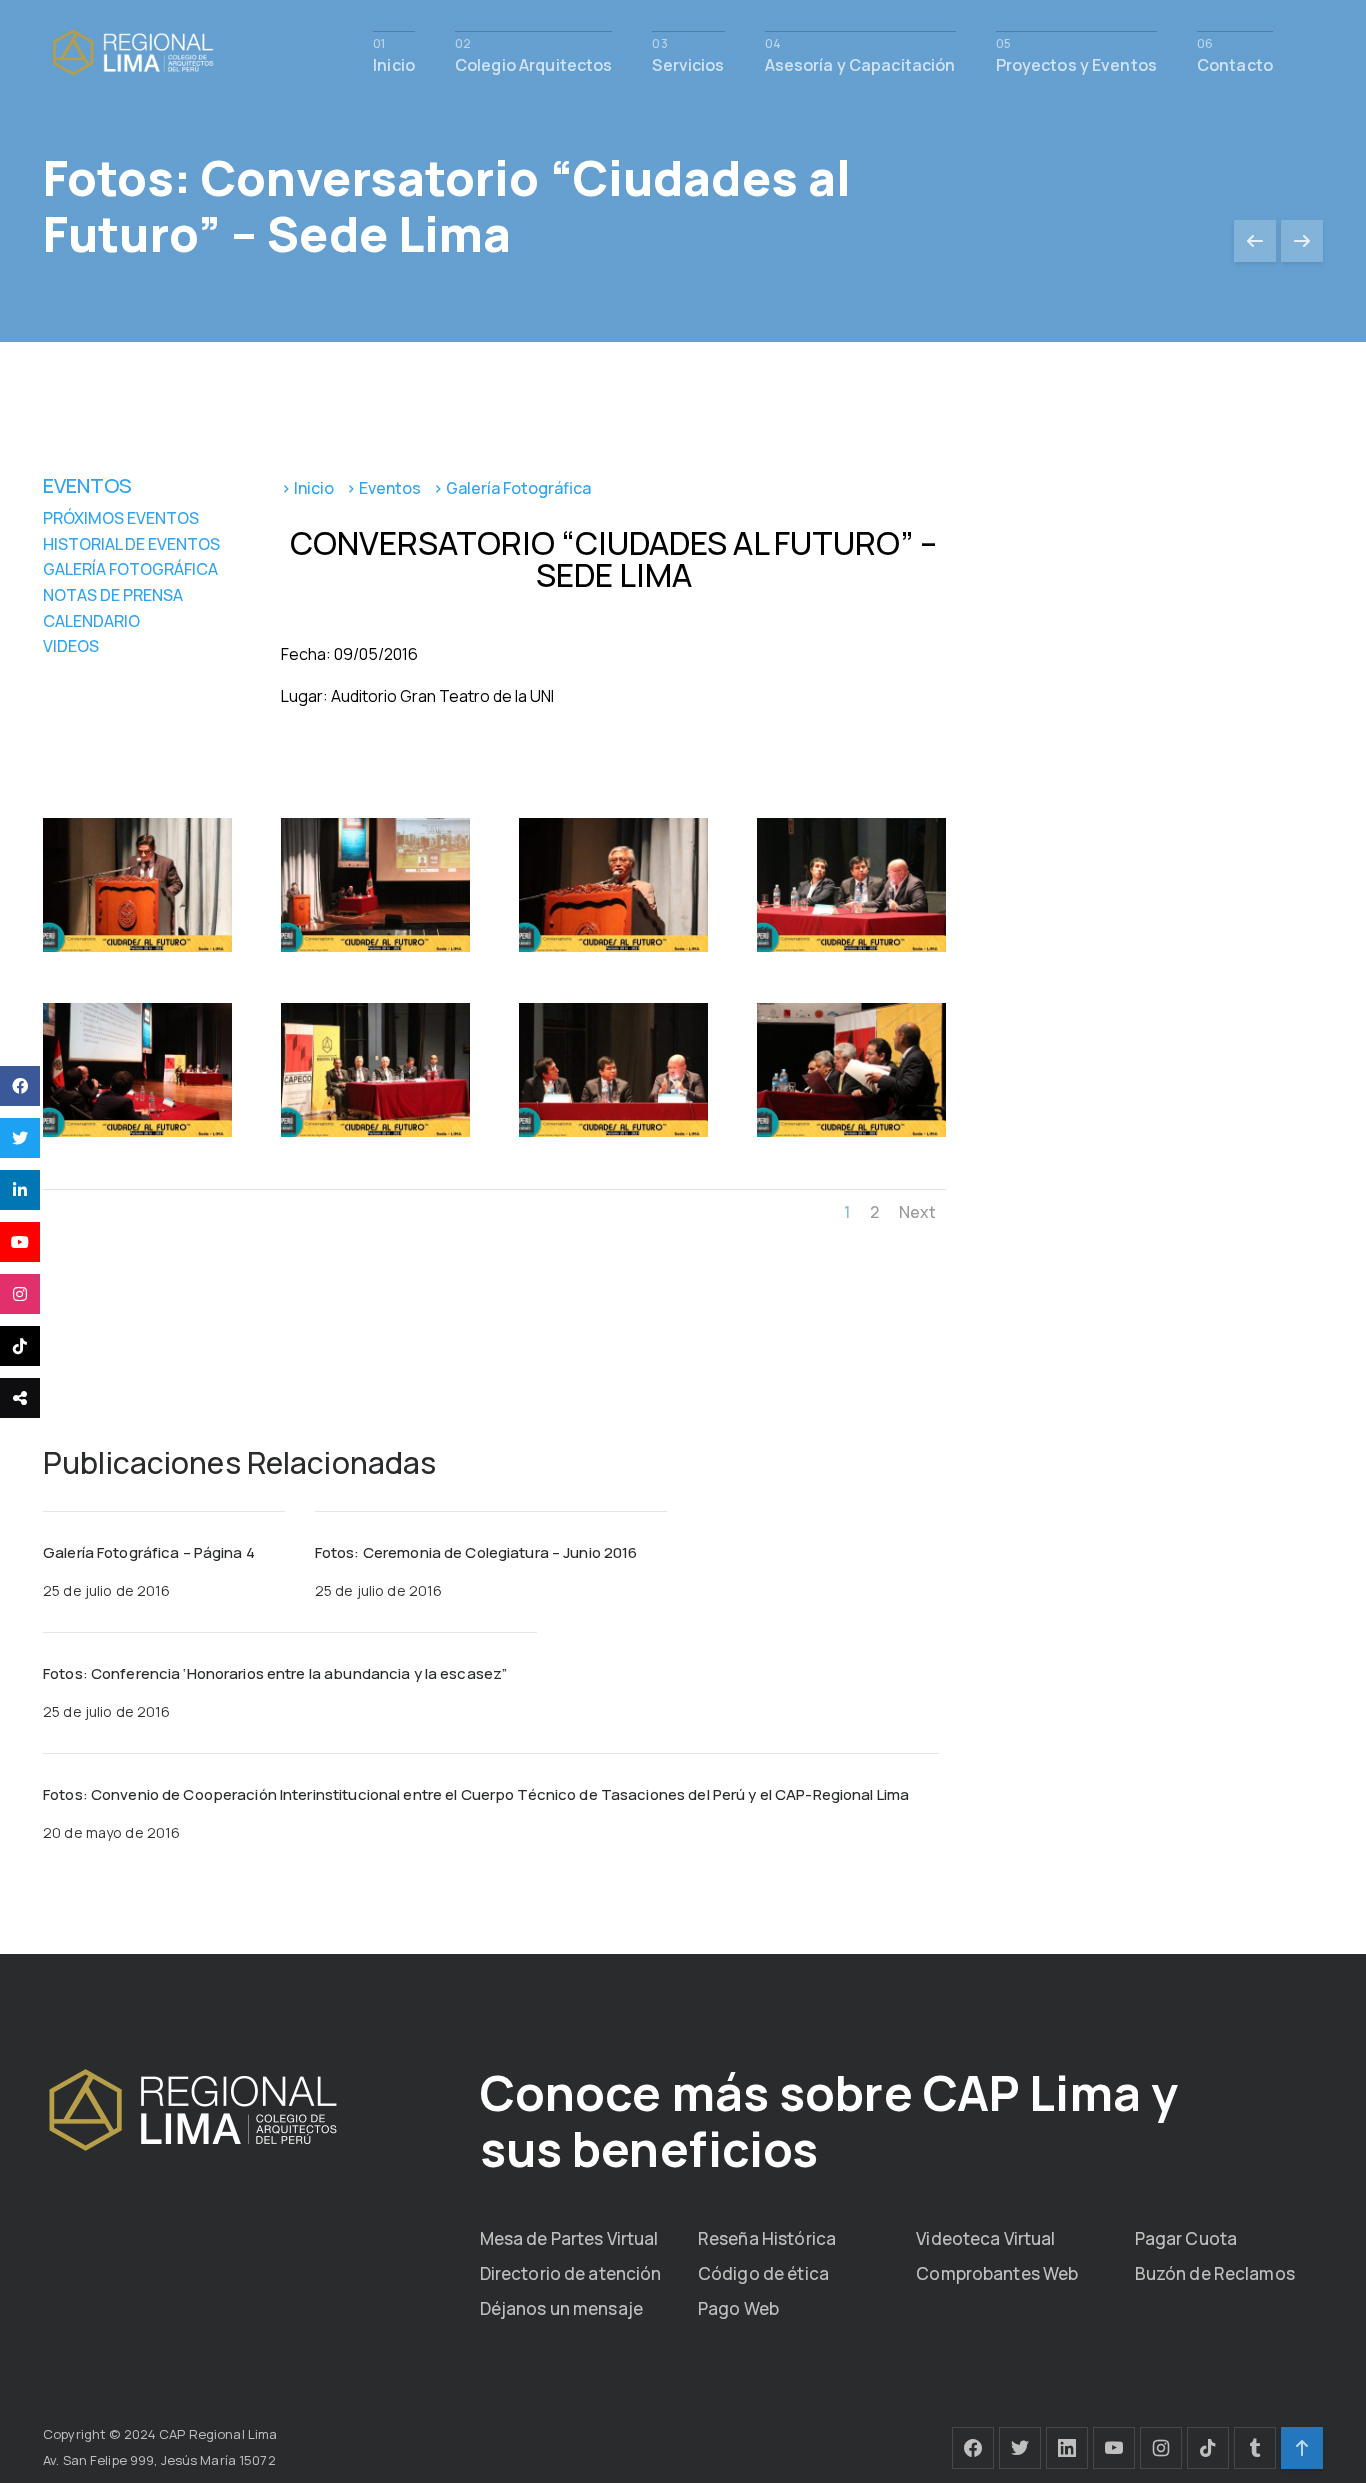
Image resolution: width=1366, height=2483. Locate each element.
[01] (137, 951)
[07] (613, 1136)
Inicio (394, 63)
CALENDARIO (91, 621)
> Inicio (307, 488)
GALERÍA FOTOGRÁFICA (130, 569)
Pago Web (738, 2308)
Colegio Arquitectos (533, 63)
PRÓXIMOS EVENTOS (121, 518)
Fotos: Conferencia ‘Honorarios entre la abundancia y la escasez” (275, 1673)
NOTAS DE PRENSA (113, 595)
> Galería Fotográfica (515, 488)
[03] (613, 951)
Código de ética (763, 2273)
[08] (851, 1136)
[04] (851, 951)
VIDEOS (71, 646)
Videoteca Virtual (985, 2238)
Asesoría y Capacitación (860, 63)
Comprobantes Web (997, 2273)
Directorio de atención (571, 2273)
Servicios (688, 63)
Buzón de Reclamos (1215, 2273)
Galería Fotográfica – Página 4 (149, 1552)
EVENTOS (87, 485)
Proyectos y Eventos (1076, 63)
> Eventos (383, 488)
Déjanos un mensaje (561, 2308)
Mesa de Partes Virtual (569, 2238)
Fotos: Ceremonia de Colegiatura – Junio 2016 (476, 1552)
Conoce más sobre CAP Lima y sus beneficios (829, 2120)
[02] (375, 951)
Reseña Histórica (767, 2238)
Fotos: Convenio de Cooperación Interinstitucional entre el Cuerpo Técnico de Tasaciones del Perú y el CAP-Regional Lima (476, 1794)
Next (917, 1212)
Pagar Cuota (1186, 2238)
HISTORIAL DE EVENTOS (131, 544)
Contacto (1235, 63)
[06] (375, 1136)
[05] (137, 1136)
